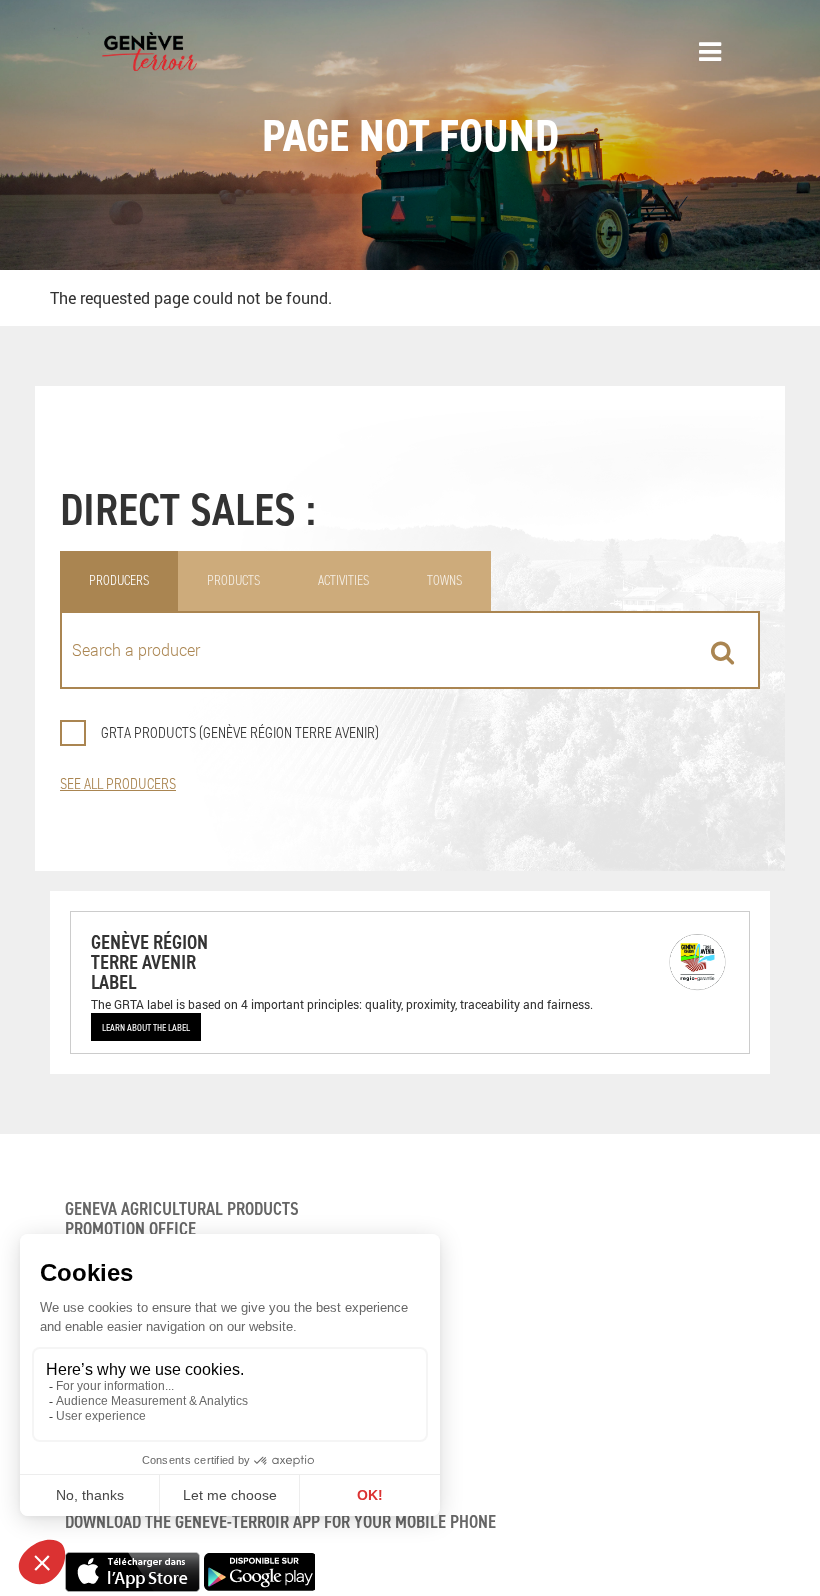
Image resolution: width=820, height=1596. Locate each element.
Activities (343, 580)
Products (233, 580)
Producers (119, 580)
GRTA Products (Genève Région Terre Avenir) (240, 732)
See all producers (118, 783)
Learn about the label (146, 1027)
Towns (444, 580)
